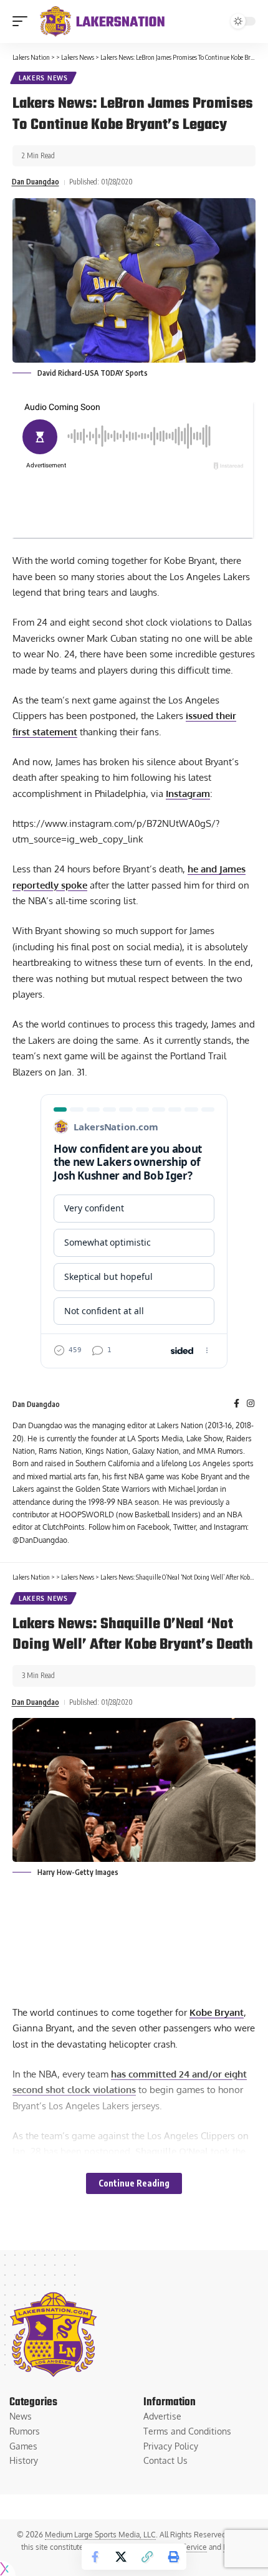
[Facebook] (237, 1404)
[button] (23, 21)
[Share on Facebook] (95, 2557)
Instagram (188, 794)
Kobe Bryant (217, 2012)
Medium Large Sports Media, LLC (100, 2535)
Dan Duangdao (36, 182)
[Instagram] (251, 1404)
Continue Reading (134, 2183)
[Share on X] (121, 2557)
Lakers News (43, 78)
